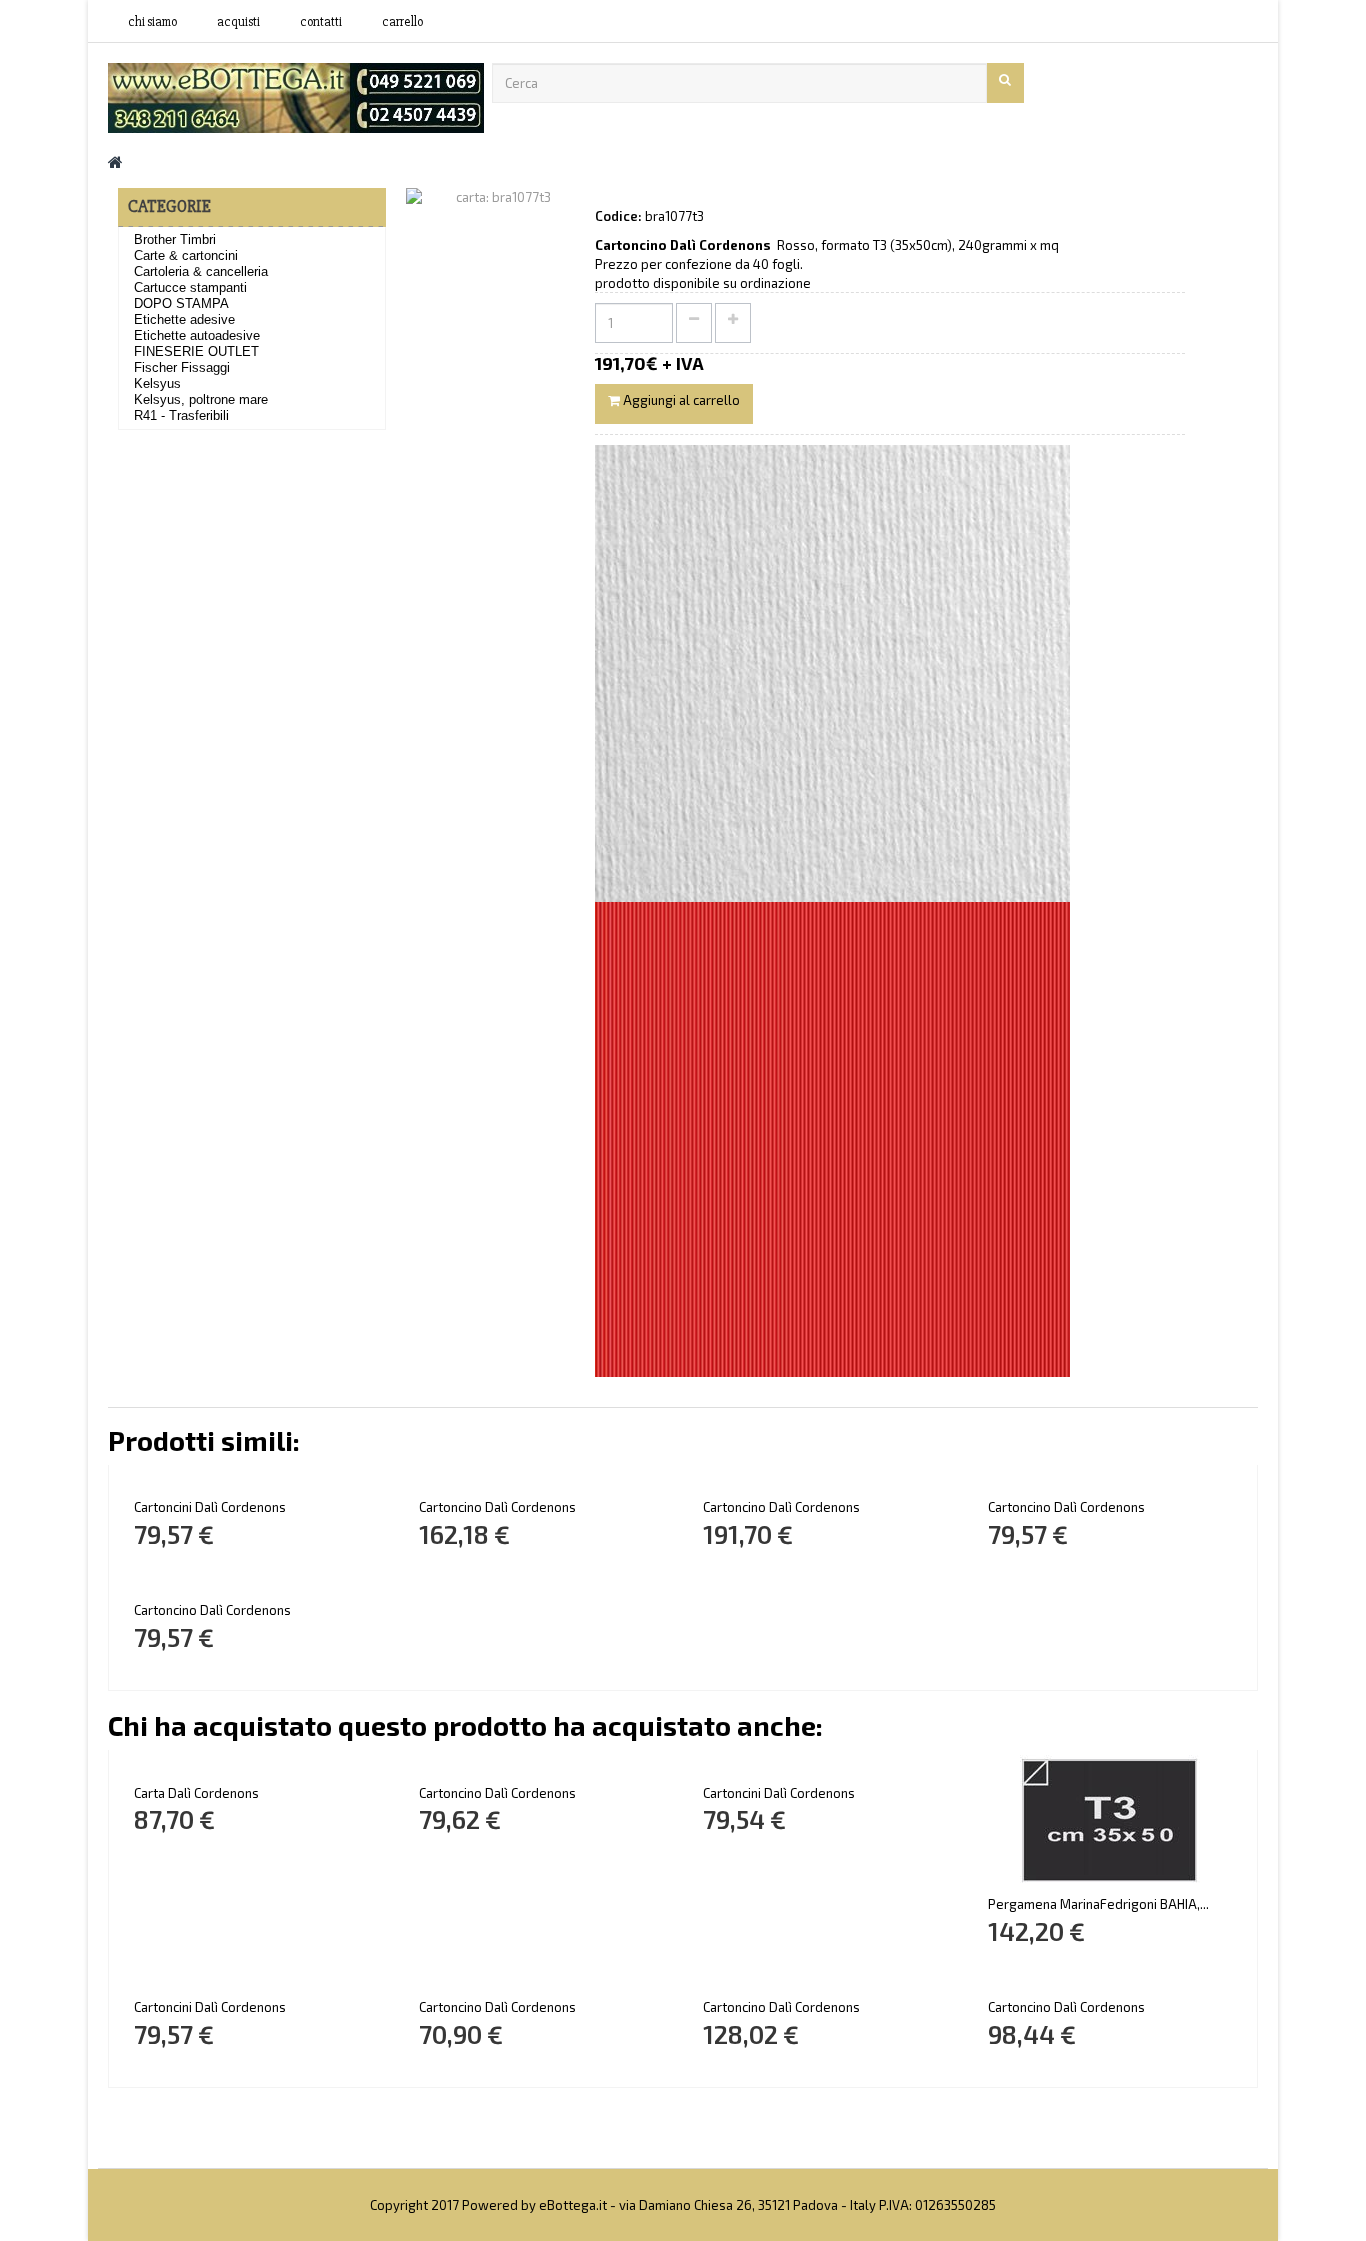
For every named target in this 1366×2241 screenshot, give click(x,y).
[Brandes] (296, 96)
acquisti (238, 22)
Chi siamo (152, 22)
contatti (321, 22)
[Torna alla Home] (115, 161)
